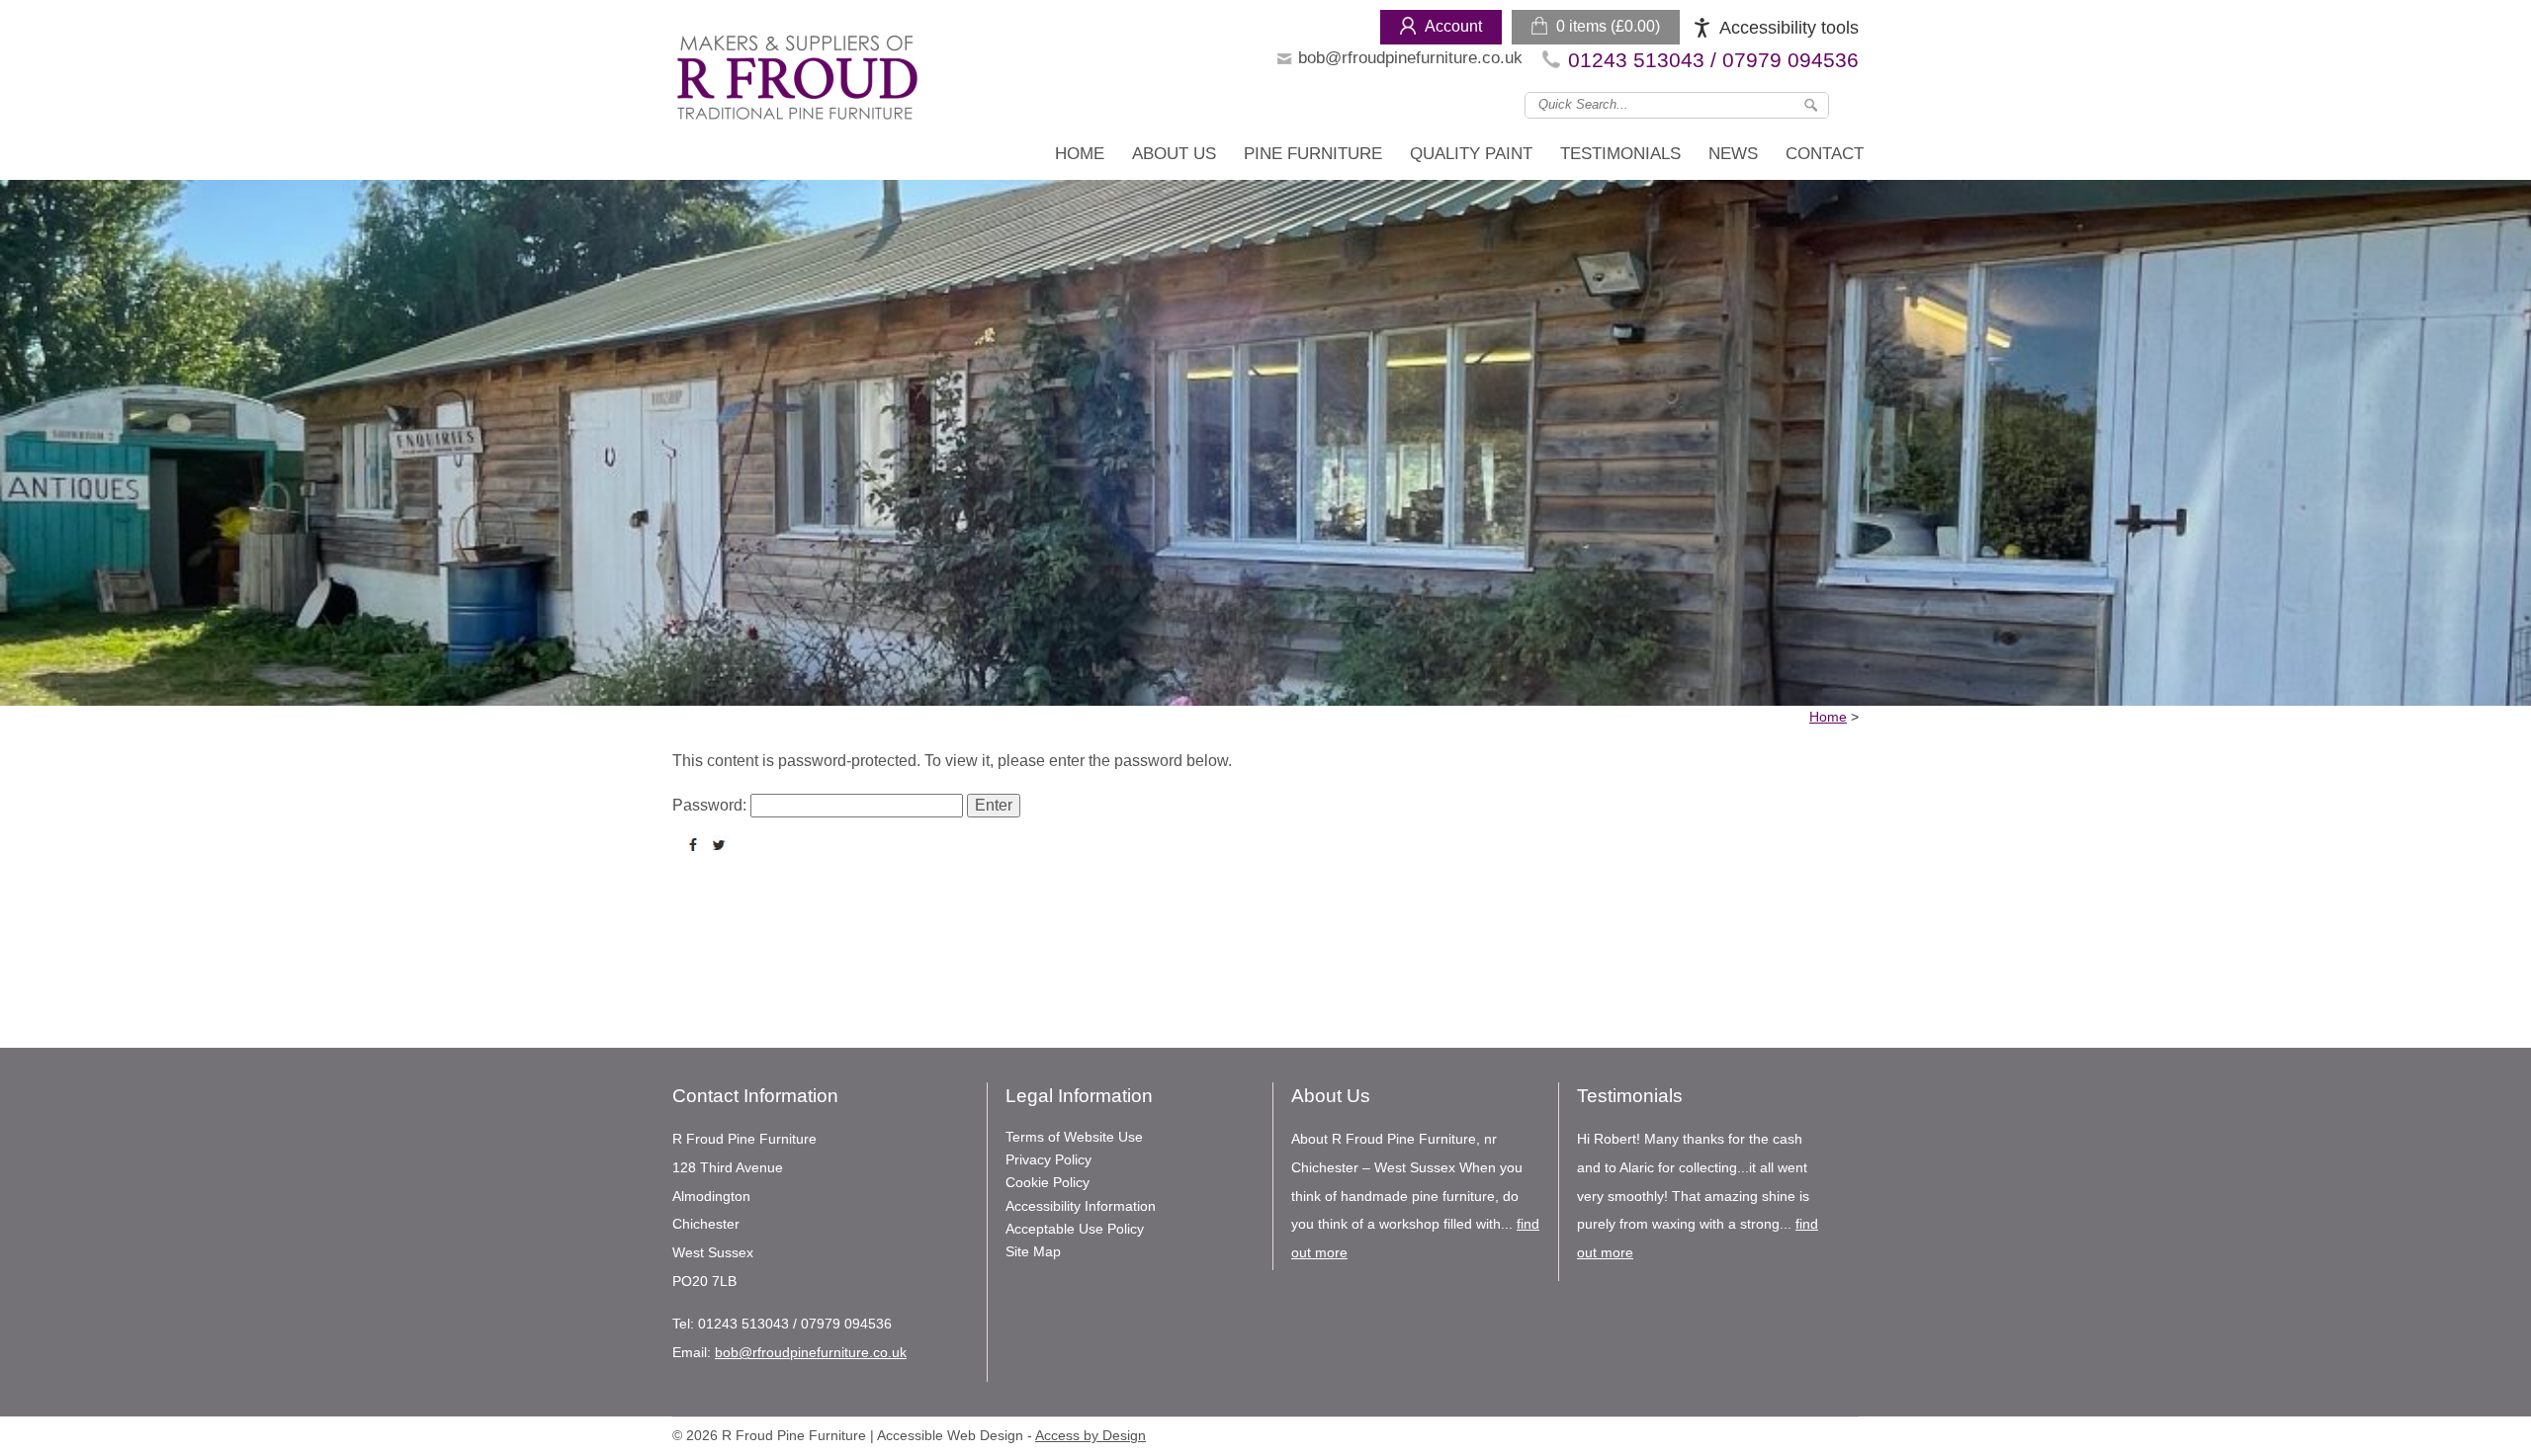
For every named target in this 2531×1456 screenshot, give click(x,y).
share (697, 845)
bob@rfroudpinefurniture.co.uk (1410, 58)
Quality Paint (1471, 154)
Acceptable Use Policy (1075, 1229)
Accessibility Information (1081, 1206)
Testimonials (1620, 154)
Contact (1825, 154)
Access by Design (1091, 1436)
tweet (722, 845)
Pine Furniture (1313, 154)
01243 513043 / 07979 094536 (1713, 60)
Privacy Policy (1048, 1159)
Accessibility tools (1789, 28)
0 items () (1608, 26)
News (1733, 154)
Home (1080, 154)
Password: (711, 805)
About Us (1174, 154)
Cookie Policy (1047, 1182)
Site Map (1033, 1251)
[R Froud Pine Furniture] (796, 82)
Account (1453, 26)
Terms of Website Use (1074, 1137)
